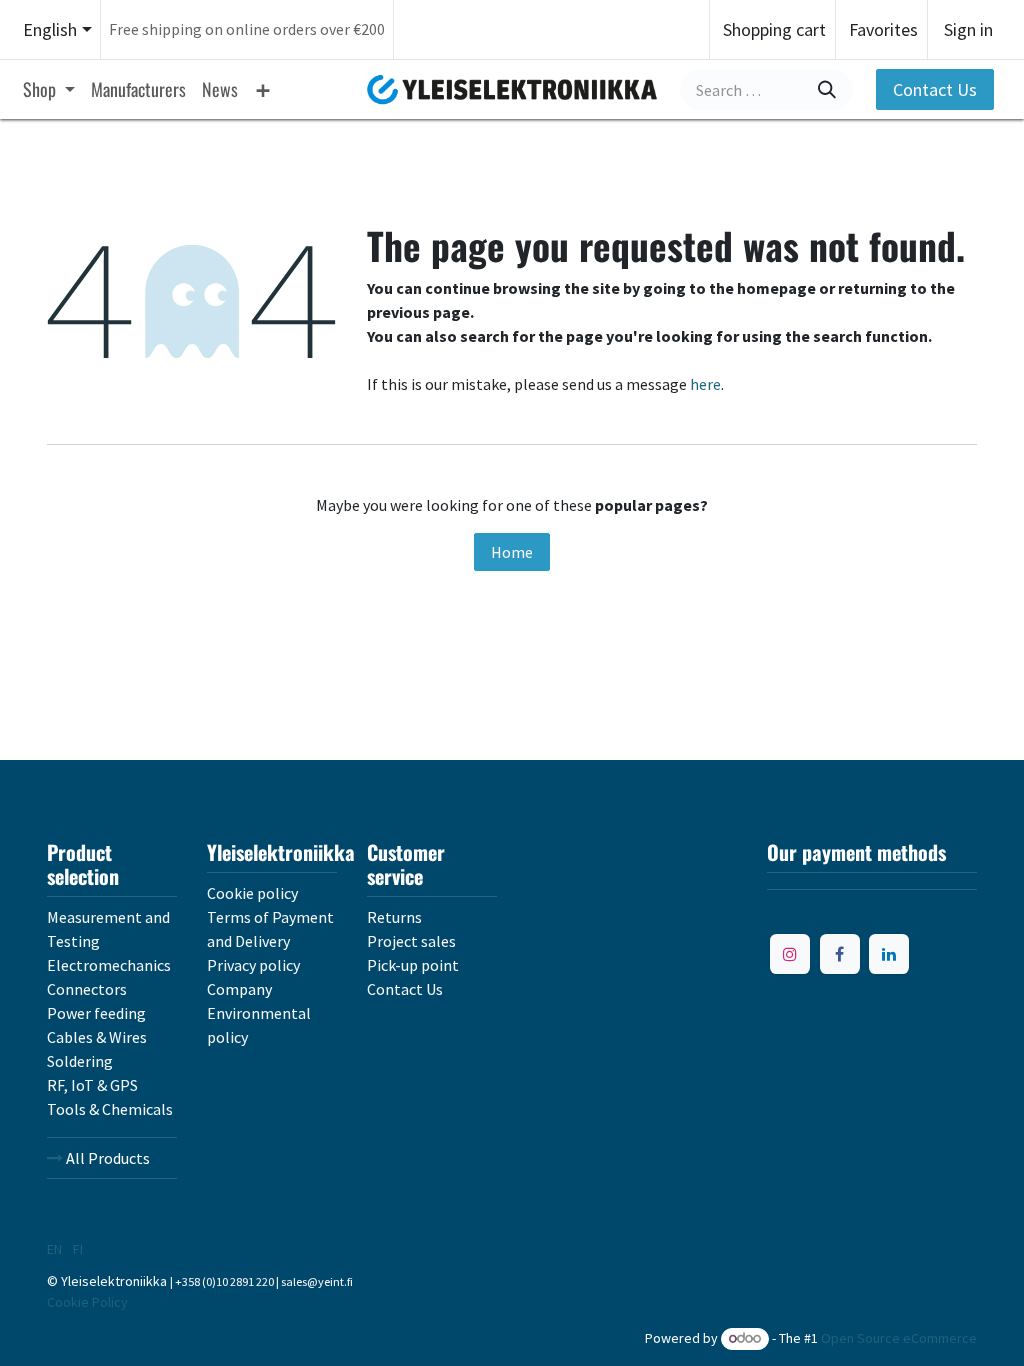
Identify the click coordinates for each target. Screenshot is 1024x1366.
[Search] (827, 89)
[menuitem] (49, 89)
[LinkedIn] (889, 954)
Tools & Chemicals (110, 1109)
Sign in (968, 29)
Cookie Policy (87, 1302)
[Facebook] (840, 954)
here (705, 384)
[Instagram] (790, 954)
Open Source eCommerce (899, 1338)
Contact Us (935, 89)
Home (512, 552)
